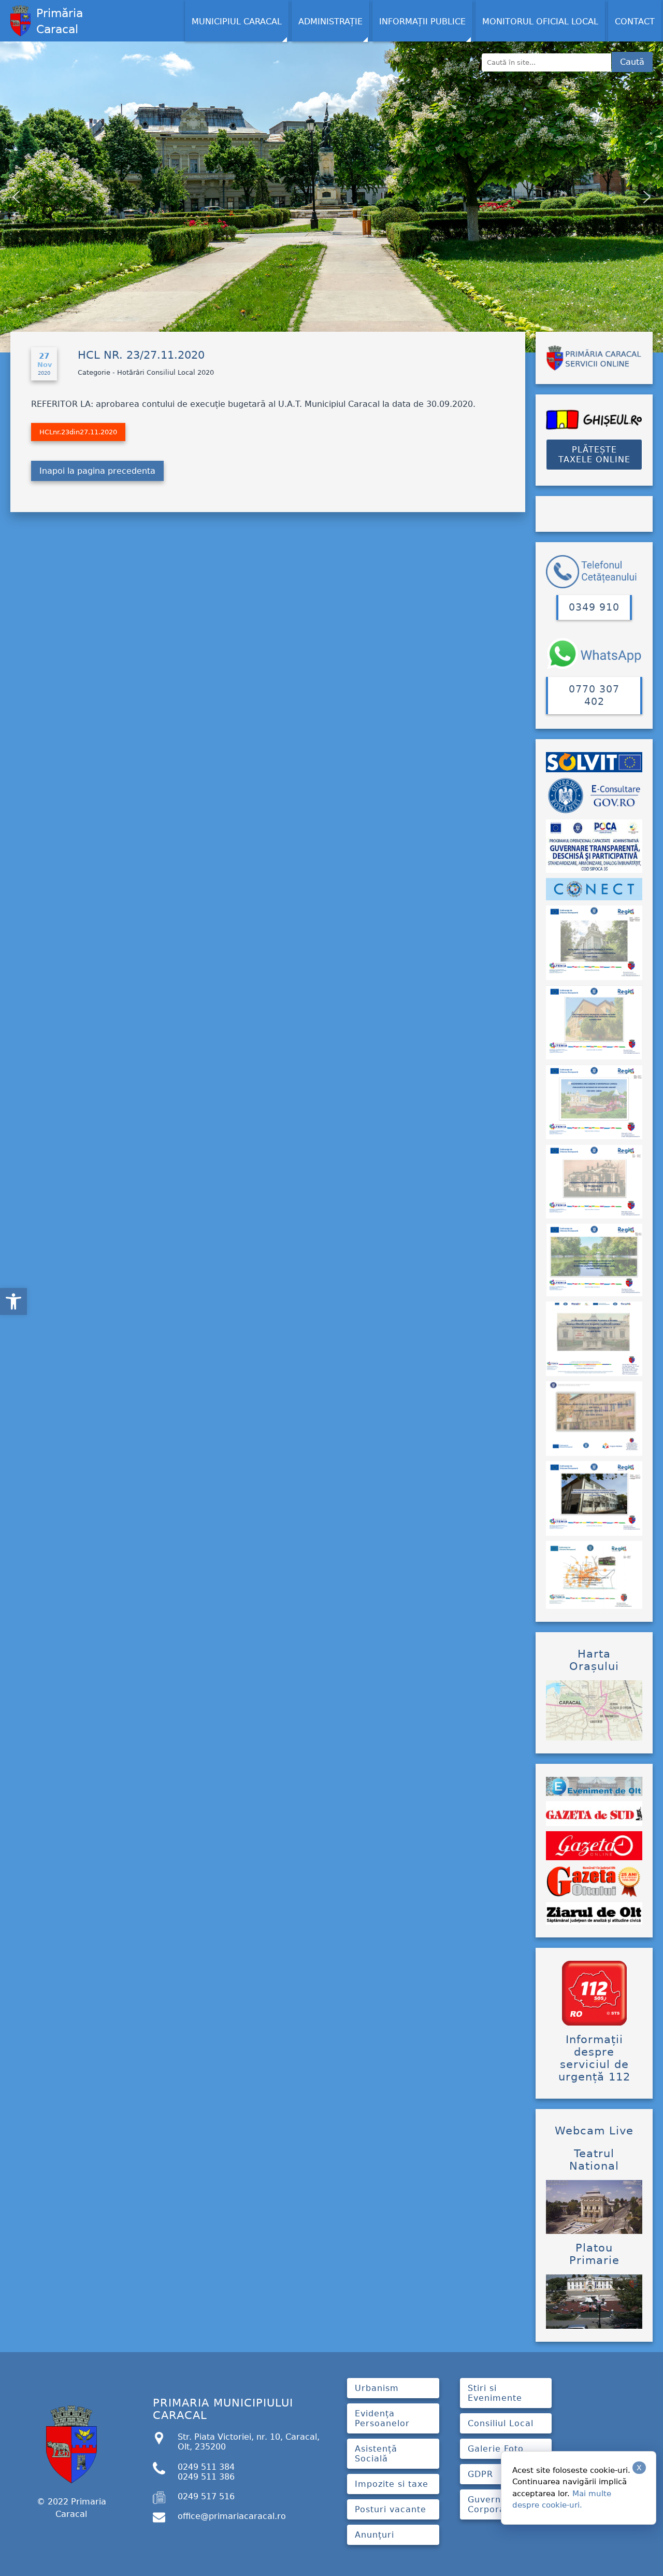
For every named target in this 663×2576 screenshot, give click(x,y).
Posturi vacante (391, 2509)
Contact (635, 22)
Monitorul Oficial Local (540, 22)
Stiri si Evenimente (495, 2393)
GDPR (480, 2474)
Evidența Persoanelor (382, 2418)
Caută (632, 62)
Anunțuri (374, 2535)
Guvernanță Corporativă (495, 2504)
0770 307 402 (594, 695)
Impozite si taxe (392, 2484)
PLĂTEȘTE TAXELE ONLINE (594, 455)
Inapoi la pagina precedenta (97, 471)
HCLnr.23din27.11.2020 (78, 432)
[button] (13, 1301)
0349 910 (594, 607)
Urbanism (377, 2388)
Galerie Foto (496, 2449)
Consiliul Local (501, 2423)
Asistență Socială (376, 2454)
